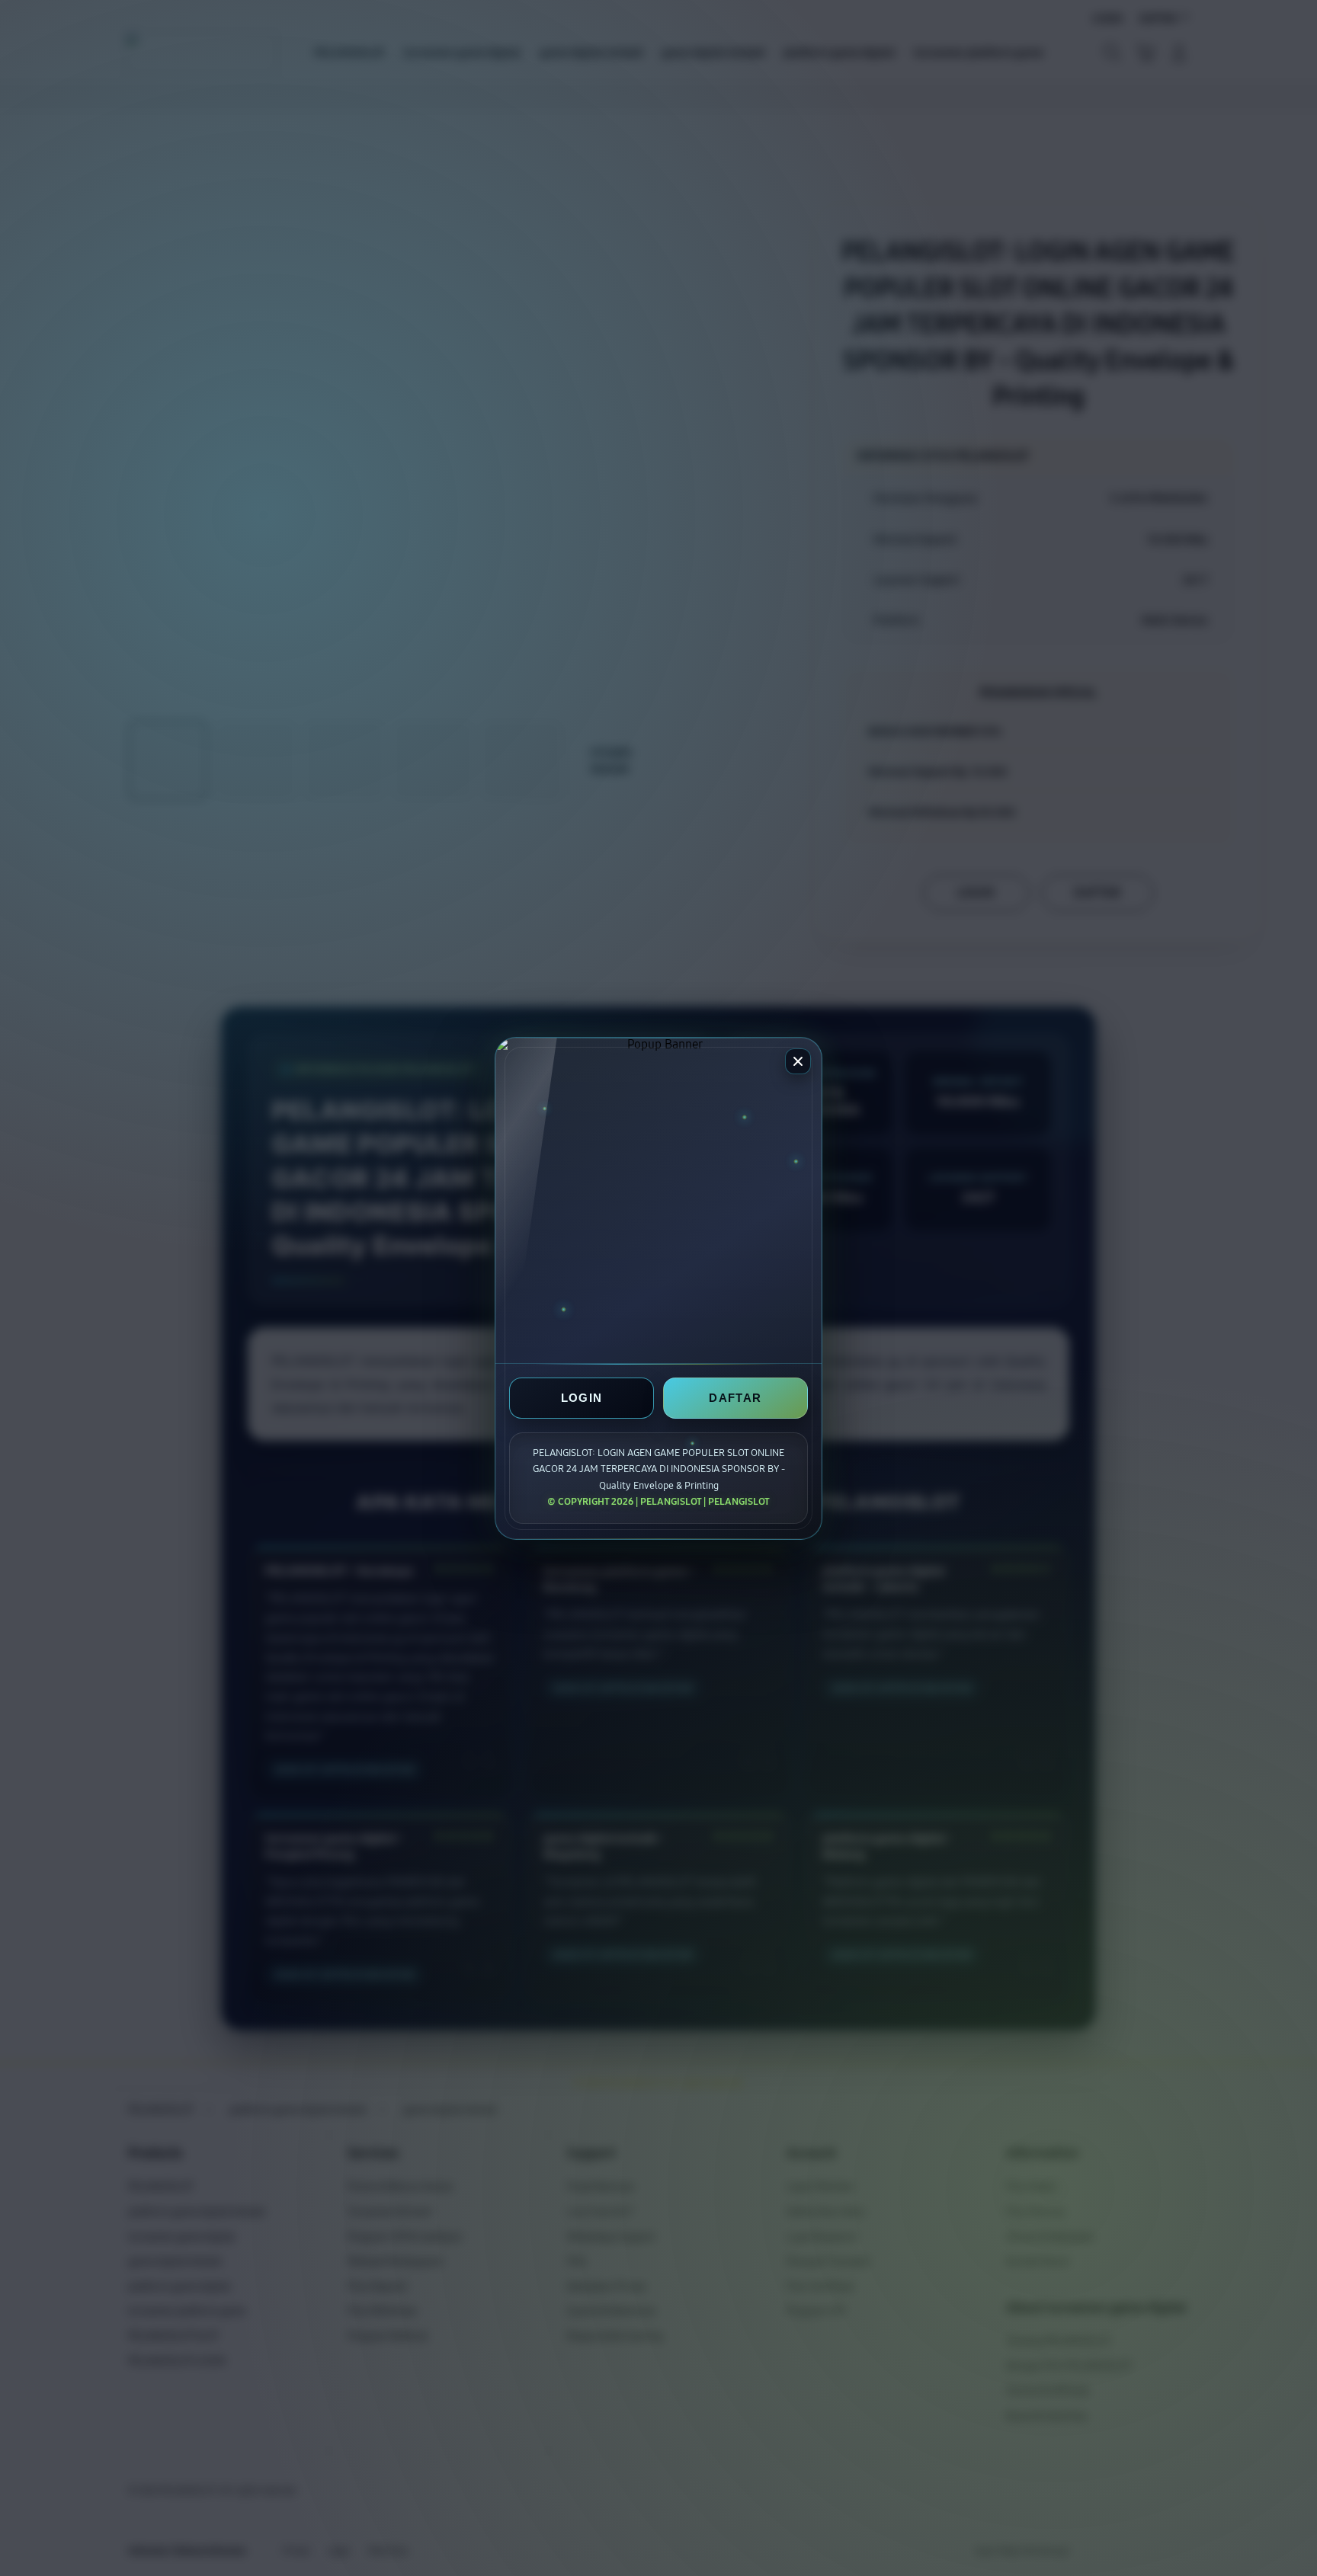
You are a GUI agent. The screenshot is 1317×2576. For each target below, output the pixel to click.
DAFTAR (735, 1398)
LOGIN (582, 1398)
